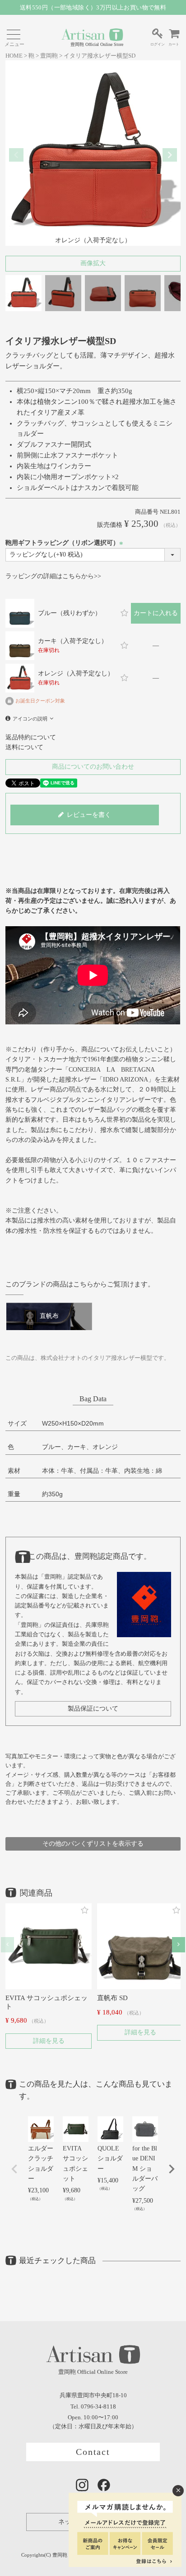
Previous (16, 155)
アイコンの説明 (30, 719)
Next (170, 155)
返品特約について (31, 737)
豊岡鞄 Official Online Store (97, 44)
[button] (7, 1944)
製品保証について (93, 1709)
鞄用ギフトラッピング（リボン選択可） (65, 543)
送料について (24, 747)
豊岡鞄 (49, 56)
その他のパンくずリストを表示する (93, 1844)
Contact (93, 2452)
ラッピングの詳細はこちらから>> (53, 576)
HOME (14, 56)
